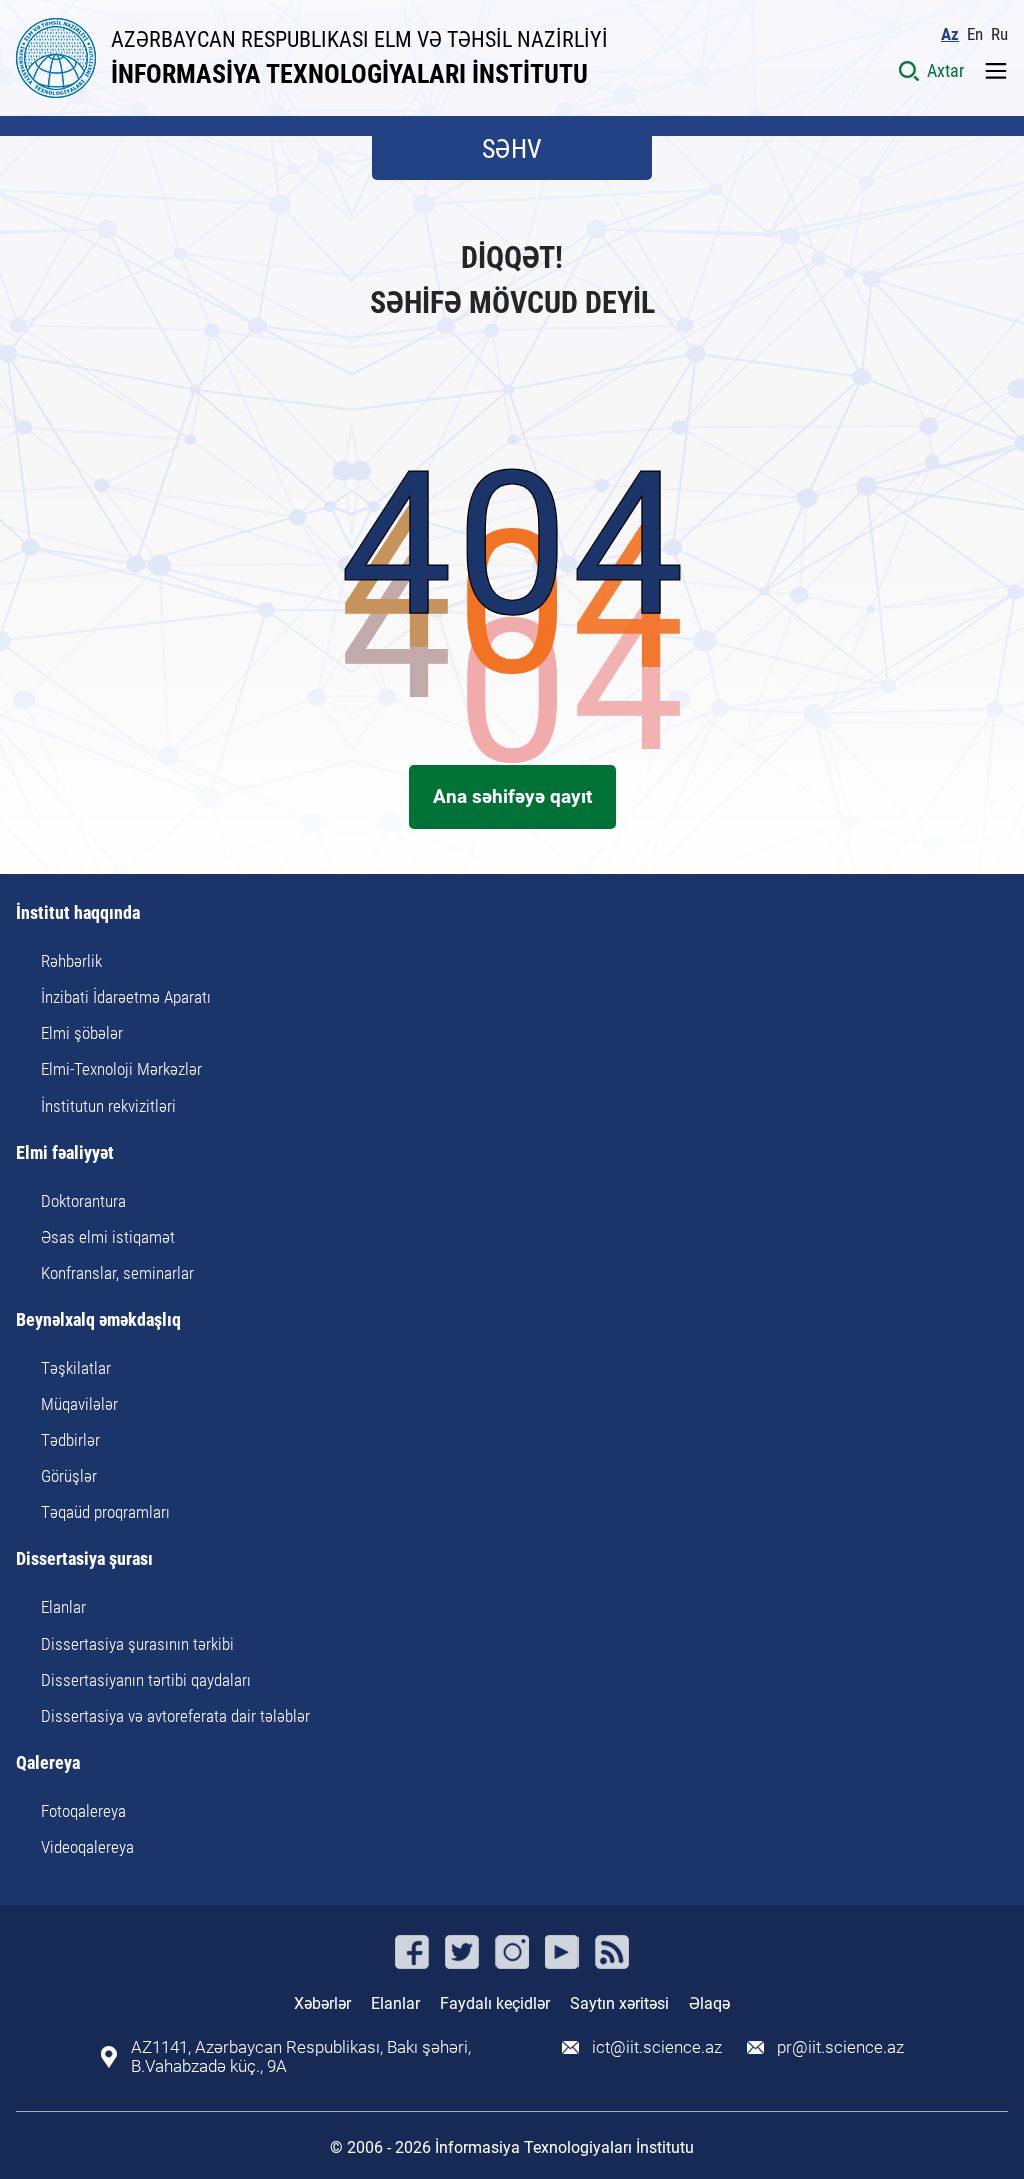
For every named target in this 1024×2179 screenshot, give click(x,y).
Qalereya (48, 1763)
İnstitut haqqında (78, 913)
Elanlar (63, 1607)
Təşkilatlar (76, 1368)
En (975, 34)
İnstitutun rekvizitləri (108, 1106)
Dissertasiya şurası (84, 1559)
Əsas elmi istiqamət (108, 1237)
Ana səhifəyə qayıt (512, 796)
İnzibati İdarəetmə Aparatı (126, 997)
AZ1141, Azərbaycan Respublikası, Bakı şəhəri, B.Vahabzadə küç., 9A (301, 2057)
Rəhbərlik (71, 961)
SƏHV (512, 149)
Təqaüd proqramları (105, 1512)
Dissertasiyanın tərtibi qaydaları (146, 1680)
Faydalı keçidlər (495, 2003)
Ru (999, 34)
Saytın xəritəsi (619, 2003)
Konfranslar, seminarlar (117, 1273)
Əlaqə (709, 2003)
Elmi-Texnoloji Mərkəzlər (121, 1069)
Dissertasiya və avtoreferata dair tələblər (175, 1716)
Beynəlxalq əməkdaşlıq (98, 1320)
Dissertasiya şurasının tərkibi (137, 1644)
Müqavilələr (79, 1404)
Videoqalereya (87, 1847)
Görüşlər (69, 1476)
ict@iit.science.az (657, 2047)
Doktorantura (83, 1201)
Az (950, 34)
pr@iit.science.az (840, 2047)
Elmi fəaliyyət (65, 1153)
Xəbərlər (322, 2003)
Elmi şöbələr (82, 1033)
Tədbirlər (70, 1440)
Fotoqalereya (83, 1811)
